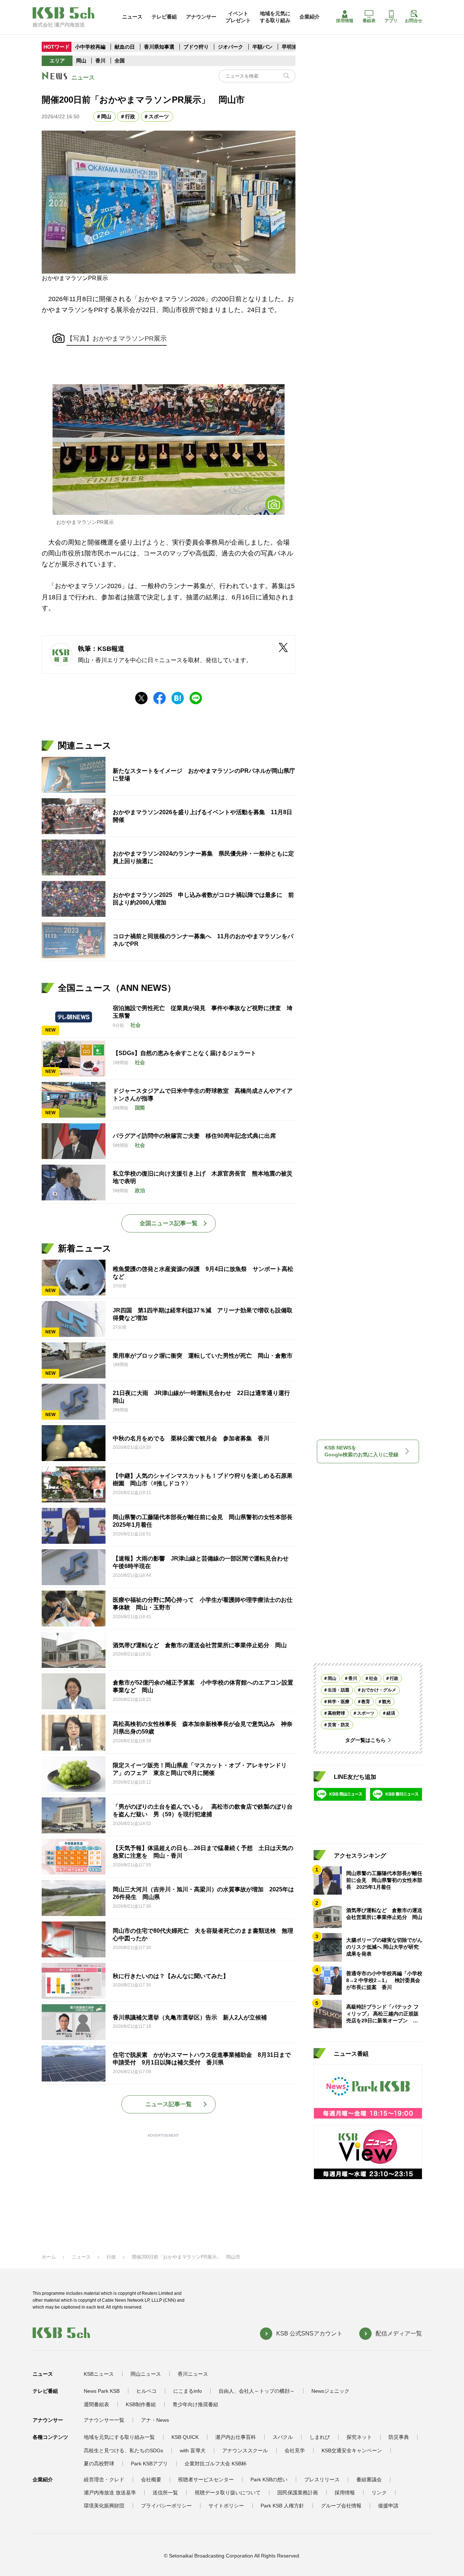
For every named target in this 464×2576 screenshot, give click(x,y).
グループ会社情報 (341, 2506)
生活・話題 (339, 1690)
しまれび (320, 2437)
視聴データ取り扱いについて (228, 2493)
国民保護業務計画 (298, 2493)
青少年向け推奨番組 (195, 2404)
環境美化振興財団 (104, 2506)
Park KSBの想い (269, 2479)
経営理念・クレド (104, 2479)
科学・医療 (339, 1702)
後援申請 (388, 2506)
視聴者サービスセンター (206, 2479)
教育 (366, 1702)
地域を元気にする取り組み (275, 17)
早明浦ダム (294, 47)
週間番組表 (96, 2404)
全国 (120, 61)
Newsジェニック (330, 2391)
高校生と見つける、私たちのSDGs (123, 2450)
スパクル (283, 2437)
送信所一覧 (165, 2493)
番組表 (369, 21)
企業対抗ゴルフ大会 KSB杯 (216, 2464)
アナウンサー (201, 17)
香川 (100, 61)
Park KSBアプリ (149, 2464)
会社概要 (151, 2479)
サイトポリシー (226, 2506)
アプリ (391, 21)
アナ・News (155, 2420)
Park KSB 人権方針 (282, 2506)
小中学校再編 (90, 47)
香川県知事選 (160, 47)
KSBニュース (99, 2374)
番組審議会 (369, 2479)
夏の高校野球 (99, 2464)
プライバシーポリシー (166, 2506)
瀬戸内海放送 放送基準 (110, 2493)
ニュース (132, 17)
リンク (379, 2493)
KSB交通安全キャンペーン (352, 2450)
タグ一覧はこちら (365, 1740)
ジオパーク (231, 47)
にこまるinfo (188, 2391)
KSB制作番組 (141, 2404)
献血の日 (125, 47)
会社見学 (295, 2450)
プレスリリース (322, 2479)
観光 (386, 1702)
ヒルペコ (146, 2391)
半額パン (262, 47)
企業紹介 (310, 17)
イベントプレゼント (238, 17)
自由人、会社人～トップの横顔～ (257, 2391)
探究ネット (359, 2437)
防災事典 (399, 2437)
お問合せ (414, 21)
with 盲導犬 (193, 2450)
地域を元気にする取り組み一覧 (119, 2437)
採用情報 (345, 21)
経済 (391, 1713)
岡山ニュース (146, 2374)
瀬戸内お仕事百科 (236, 2437)
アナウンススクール (245, 2450)
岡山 (81, 61)
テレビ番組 (164, 17)
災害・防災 (339, 1725)
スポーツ (159, 116)
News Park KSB (102, 2391)
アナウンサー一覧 (104, 2420)
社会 (373, 1678)
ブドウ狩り (196, 47)
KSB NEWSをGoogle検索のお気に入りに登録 (361, 1451)
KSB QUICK (185, 2437)
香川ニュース (193, 2374)
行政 (130, 116)
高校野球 (336, 1713)
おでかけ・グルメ (379, 1690)
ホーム (49, 2257)
